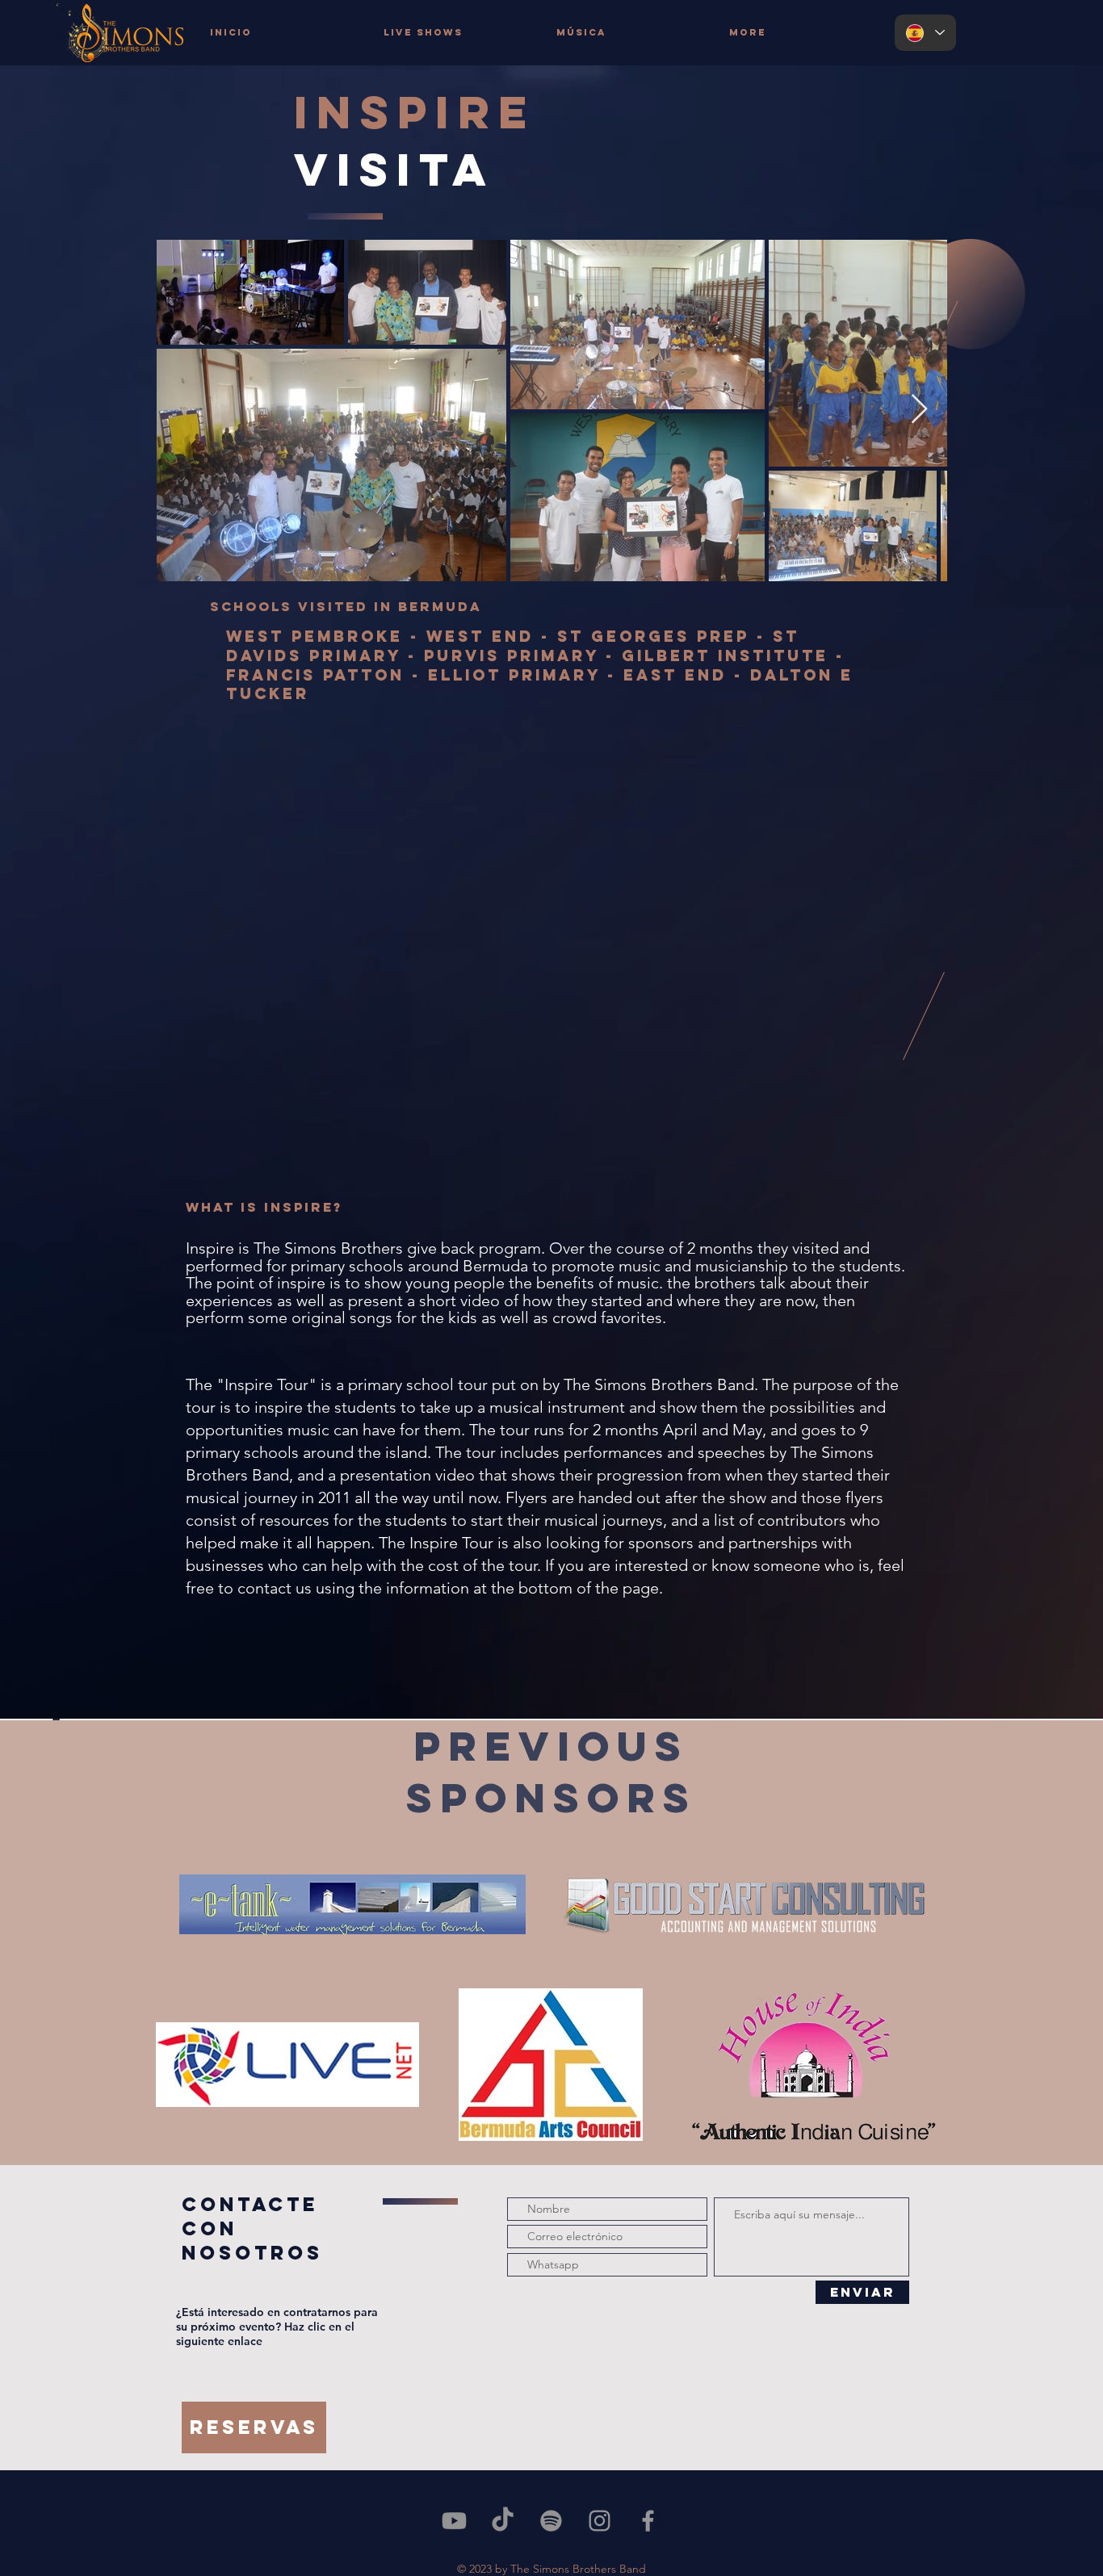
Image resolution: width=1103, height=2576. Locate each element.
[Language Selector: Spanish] (925, 33)
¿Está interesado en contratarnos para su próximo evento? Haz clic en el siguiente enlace (277, 2327)
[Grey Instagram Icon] (600, 2521)
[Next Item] (919, 410)
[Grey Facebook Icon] (648, 2521)
